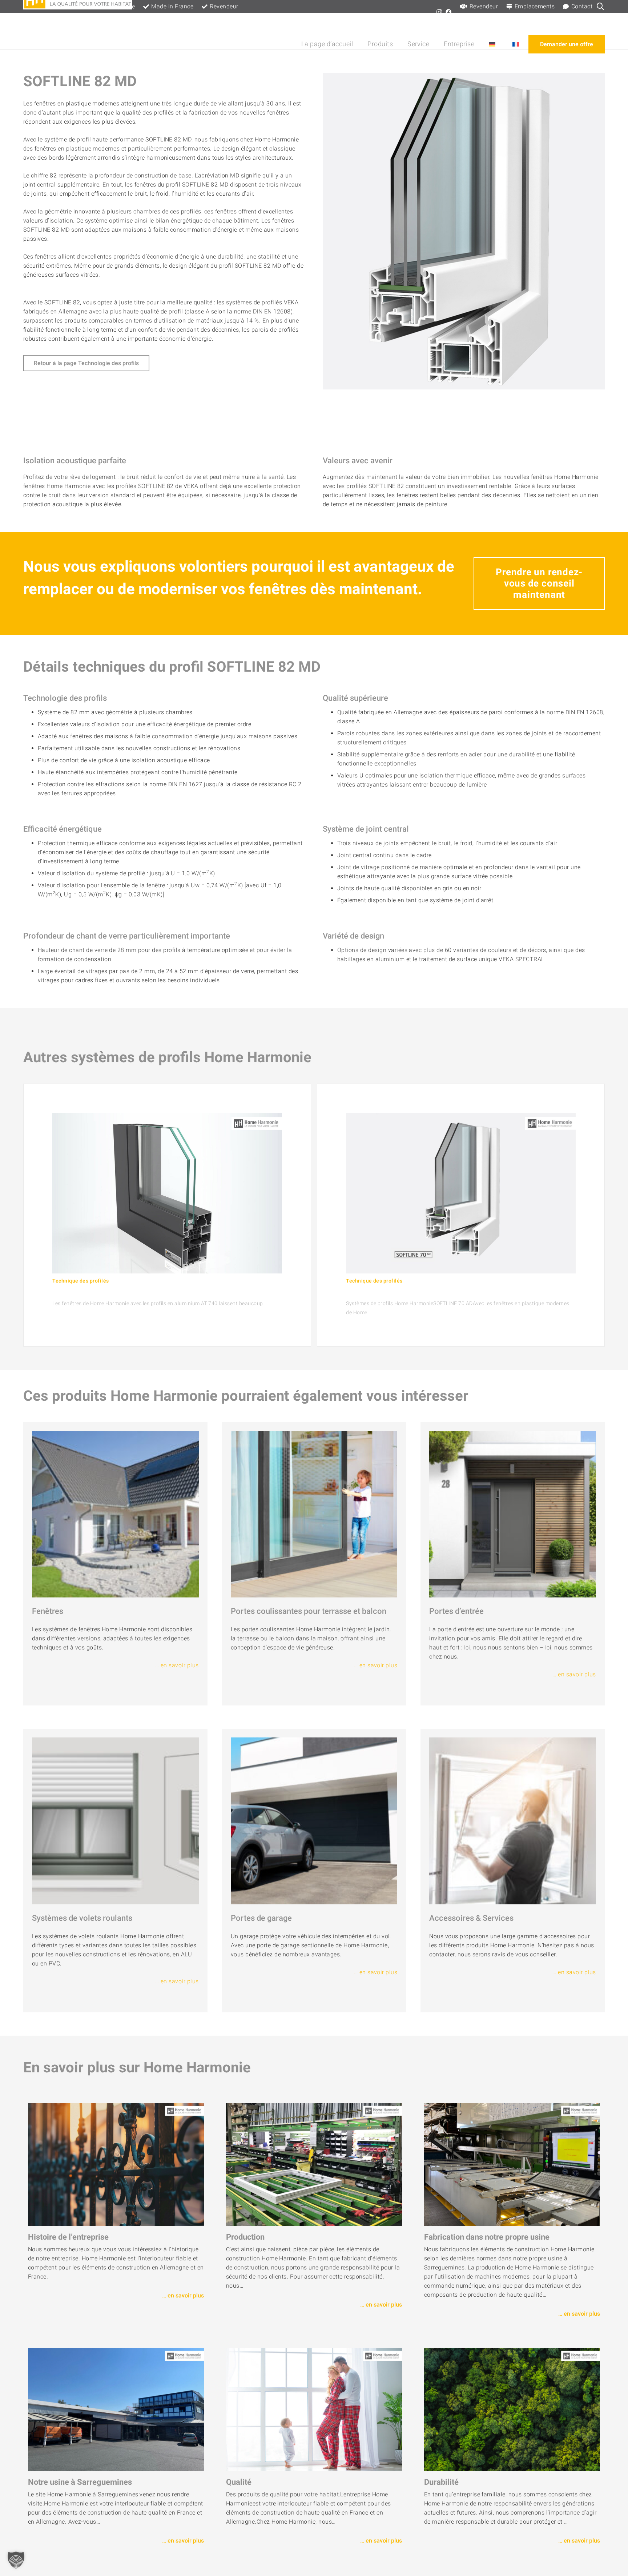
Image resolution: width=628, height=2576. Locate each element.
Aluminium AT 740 (79, 1292)
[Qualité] (314, 2410)
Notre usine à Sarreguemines (80, 2482)
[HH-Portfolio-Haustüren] (513, 1514)
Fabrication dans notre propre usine (487, 2237)
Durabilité (441, 2482)
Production (245, 2237)
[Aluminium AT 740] (167, 1193)
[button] (395, 44)
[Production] (314, 2165)
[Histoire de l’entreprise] (116, 2165)
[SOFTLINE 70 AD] (461, 1193)
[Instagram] (439, 12)
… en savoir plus (177, 1665)
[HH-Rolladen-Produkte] (115, 1821)
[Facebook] (448, 12)
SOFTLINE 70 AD (370, 1292)
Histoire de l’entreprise (68, 2237)
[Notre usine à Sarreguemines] (116, 2410)
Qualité (239, 2482)
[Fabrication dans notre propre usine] (512, 2165)
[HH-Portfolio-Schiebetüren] (314, 1514)
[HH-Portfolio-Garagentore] (314, 1821)
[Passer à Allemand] (493, 44)
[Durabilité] (512, 2410)
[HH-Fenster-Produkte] (115, 1514)
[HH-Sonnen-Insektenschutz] (513, 1821)
